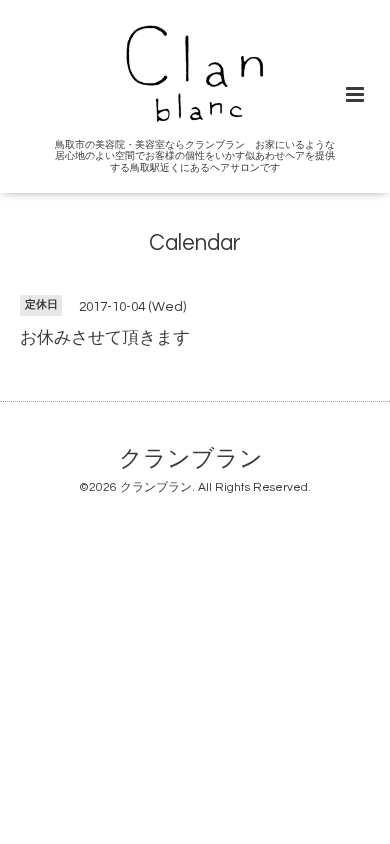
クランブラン (191, 459)
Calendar (195, 243)
